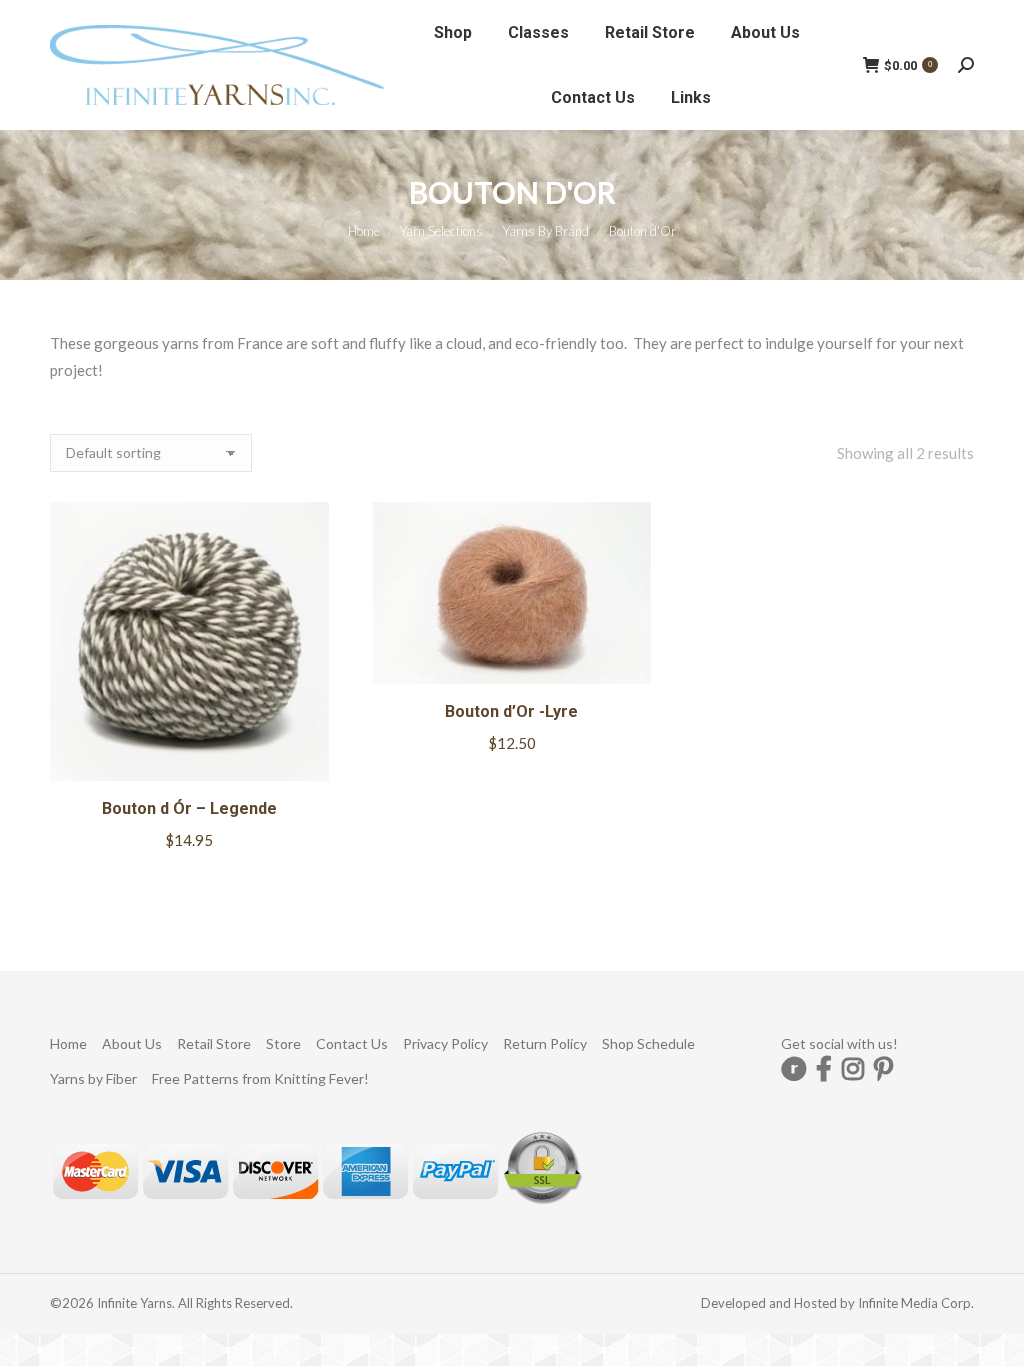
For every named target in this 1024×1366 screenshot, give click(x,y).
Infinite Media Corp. (916, 1303)
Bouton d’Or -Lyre (511, 711)
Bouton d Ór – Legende (189, 808)
